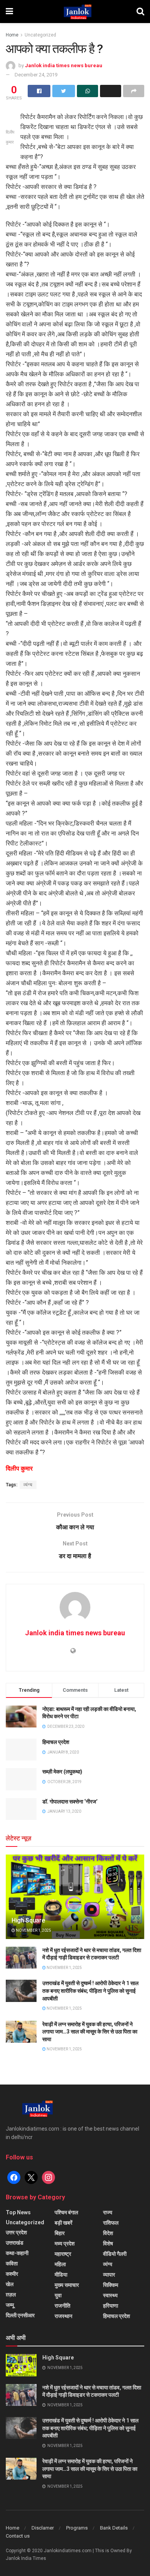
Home (12, 35)
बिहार (60, 2233)
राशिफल (111, 2223)
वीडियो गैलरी (115, 2254)
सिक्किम (111, 2285)
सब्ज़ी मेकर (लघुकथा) (62, 1772)
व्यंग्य (28, 1485)
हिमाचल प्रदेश (56, 1742)
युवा (58, 2295)
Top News (18, 2212)
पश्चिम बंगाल (66, 2212)
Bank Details (114, 2528)
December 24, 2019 (36, 75)
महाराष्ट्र (63, 2254)
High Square (28, 1920)
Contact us (18, 2536)
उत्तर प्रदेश (16, 2232)
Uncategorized (40, 35)
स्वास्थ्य (110, 2295)
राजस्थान (63, 2316)
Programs (77, 2528)
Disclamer (43, 2528)
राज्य (108, 2212)
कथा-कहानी (17, 2253)
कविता (12, 2263)
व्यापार (109, 2275)
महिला (60, 2264)
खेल (10, 2284)
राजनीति (62, 2306)
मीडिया (61, 2275)
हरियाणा (111, 2306)
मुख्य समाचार (67, 2285)
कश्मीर (12, 2274)
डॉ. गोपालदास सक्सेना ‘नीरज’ (70, 1802)
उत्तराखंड (15, 2243)
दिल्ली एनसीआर (20, 2315)
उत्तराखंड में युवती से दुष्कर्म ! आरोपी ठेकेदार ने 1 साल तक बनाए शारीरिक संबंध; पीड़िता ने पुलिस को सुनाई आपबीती (90, 1991)
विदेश (108, 2233)
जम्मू (10, 2305)
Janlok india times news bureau (64, 65)
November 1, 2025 (33, 1930)
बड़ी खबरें (63, 2223)
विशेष (108, 2243)
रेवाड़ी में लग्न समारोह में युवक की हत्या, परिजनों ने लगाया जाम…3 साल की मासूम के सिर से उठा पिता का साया (90, 2032)
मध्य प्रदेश (65, 2243)
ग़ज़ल (11, 2295)
